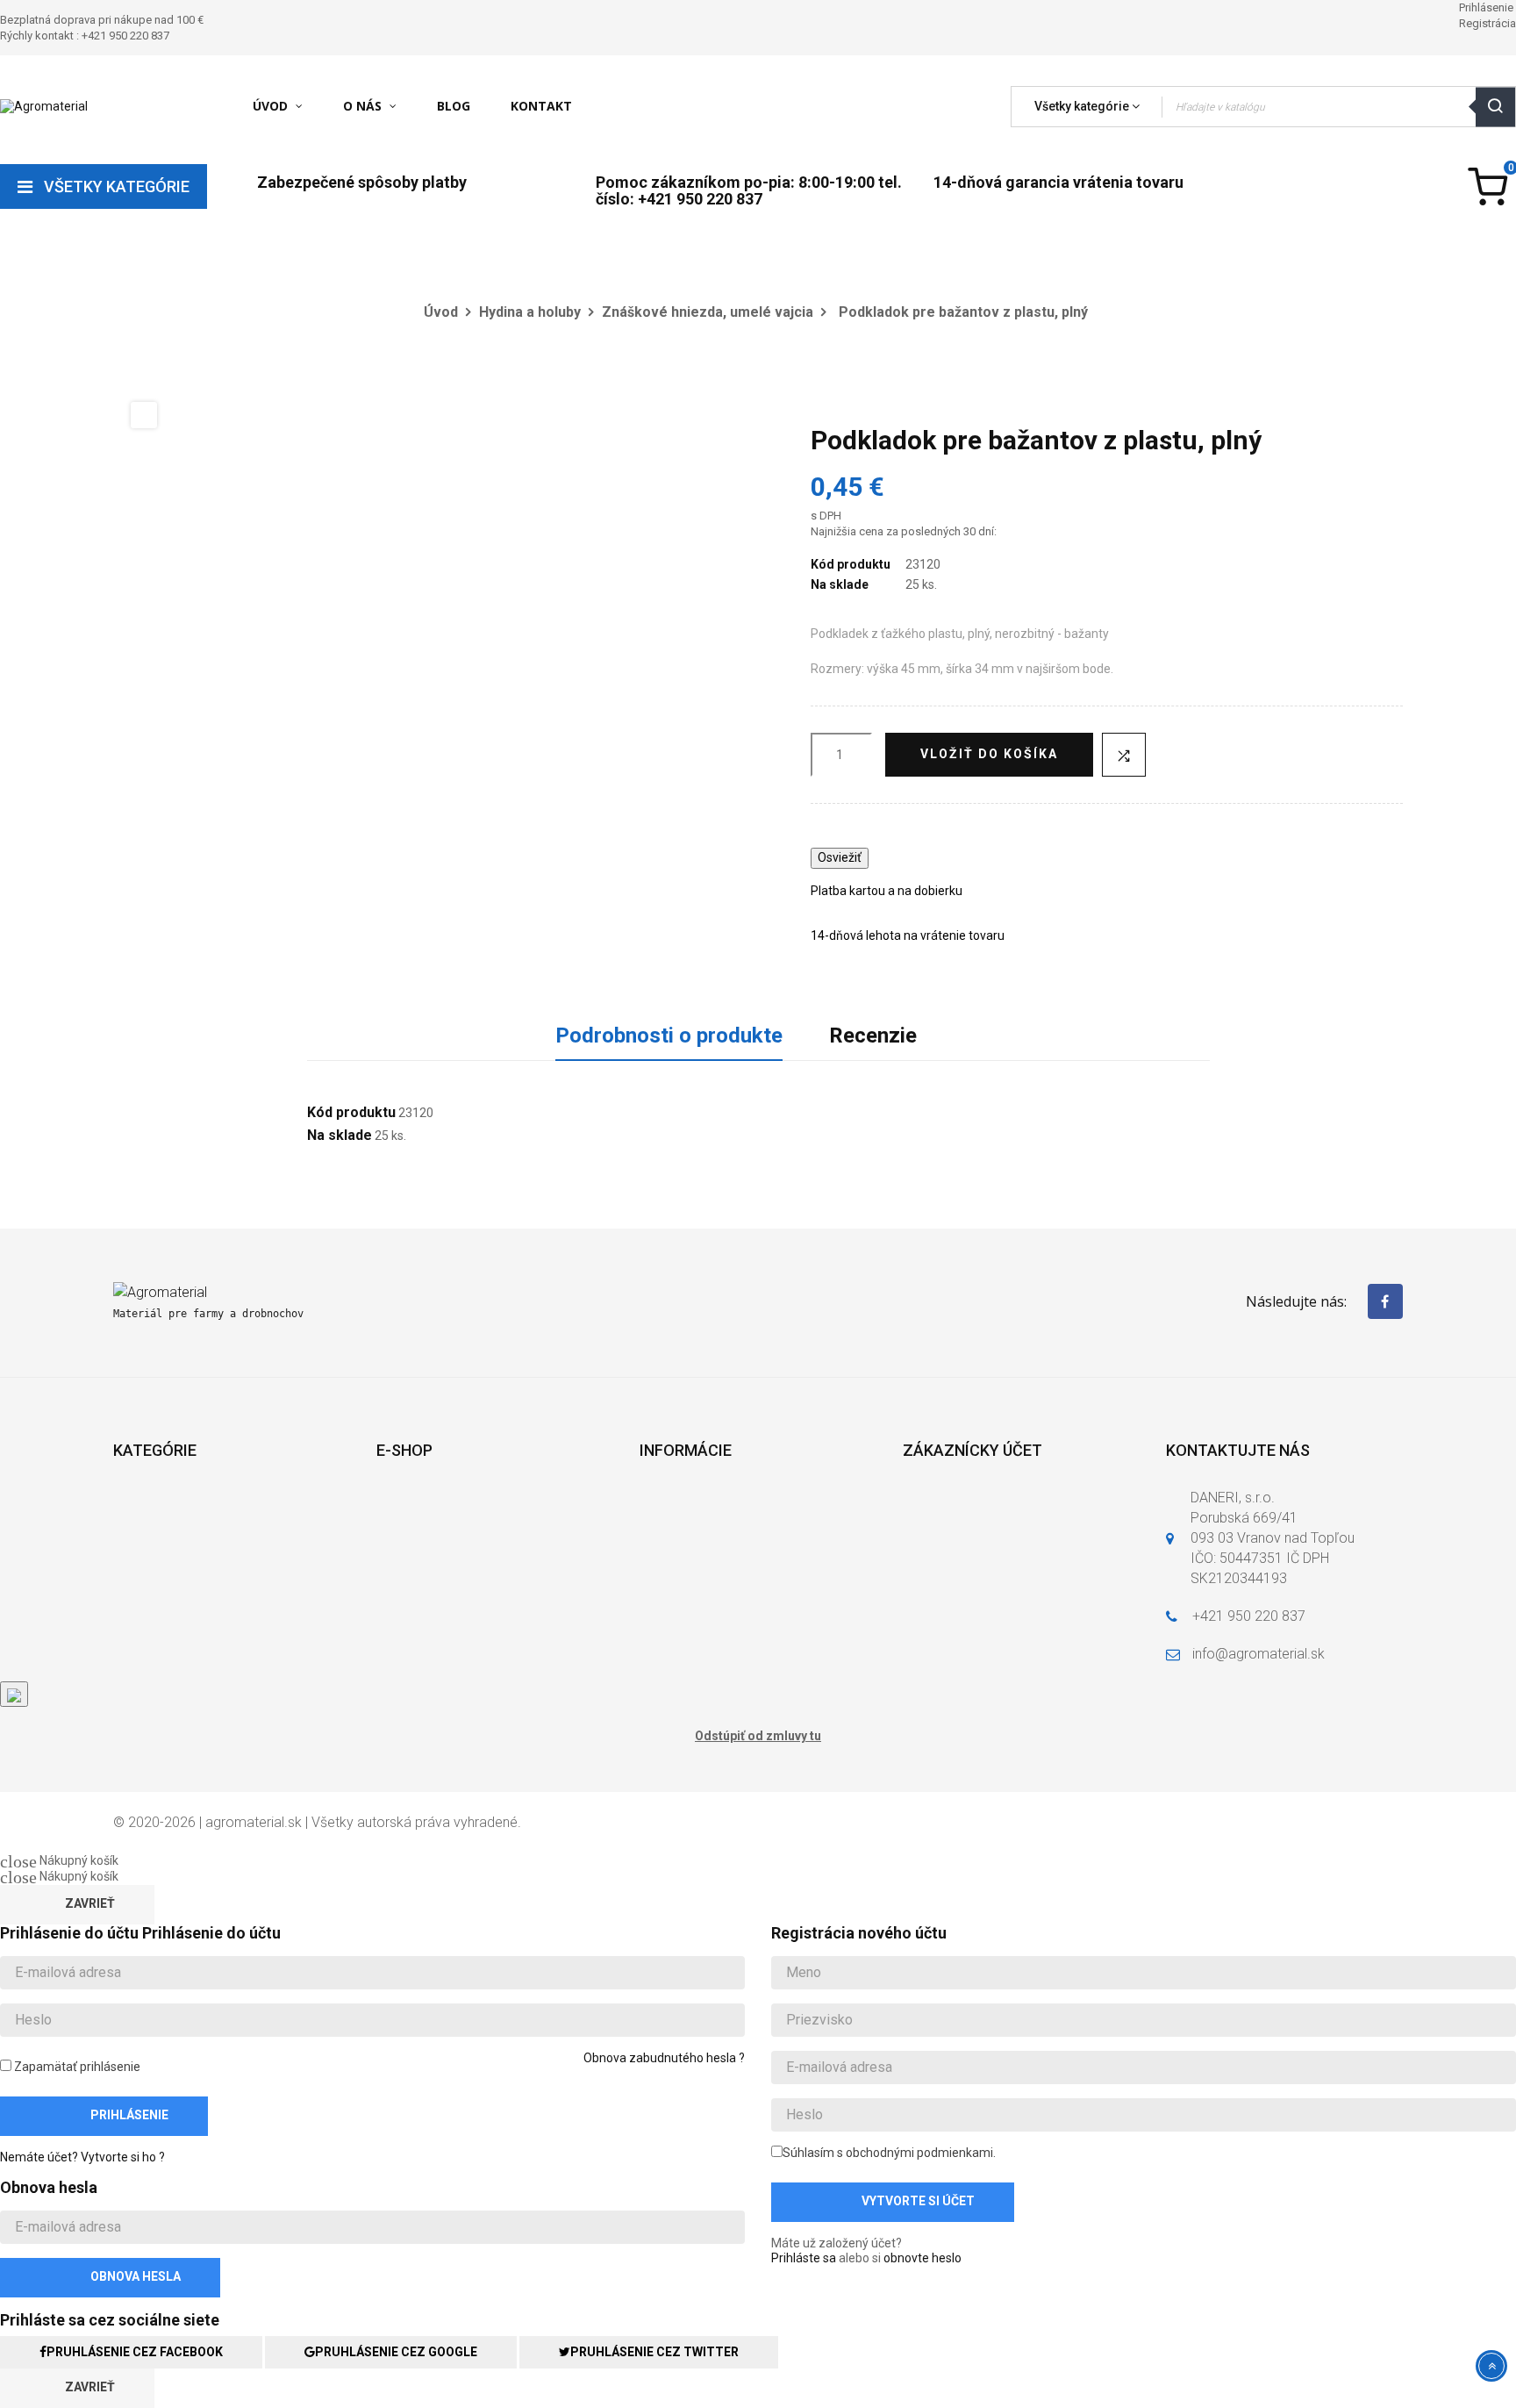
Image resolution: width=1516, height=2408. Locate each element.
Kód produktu (851, 564)
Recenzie (873, 1036)
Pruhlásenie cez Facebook (135, 2352)
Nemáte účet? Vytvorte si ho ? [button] (82, 2157)
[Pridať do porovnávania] (1124, 755)
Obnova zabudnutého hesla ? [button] (664, 2058)
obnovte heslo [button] (922, 2258)
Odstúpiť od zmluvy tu (758, 1736)
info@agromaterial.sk (1259, 1654)
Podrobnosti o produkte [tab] (669, 1036)
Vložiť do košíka (989, 754)
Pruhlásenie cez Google (396, 2352)
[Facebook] (1385, 1301)
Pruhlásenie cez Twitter (654, 2352)
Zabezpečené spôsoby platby (362, 182)
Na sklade (840, 584)
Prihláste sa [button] (804, 2258)
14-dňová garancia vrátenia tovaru (1058, 182)
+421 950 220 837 (1249, 1616)
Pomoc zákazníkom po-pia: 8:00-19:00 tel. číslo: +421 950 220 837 (749, 191)
